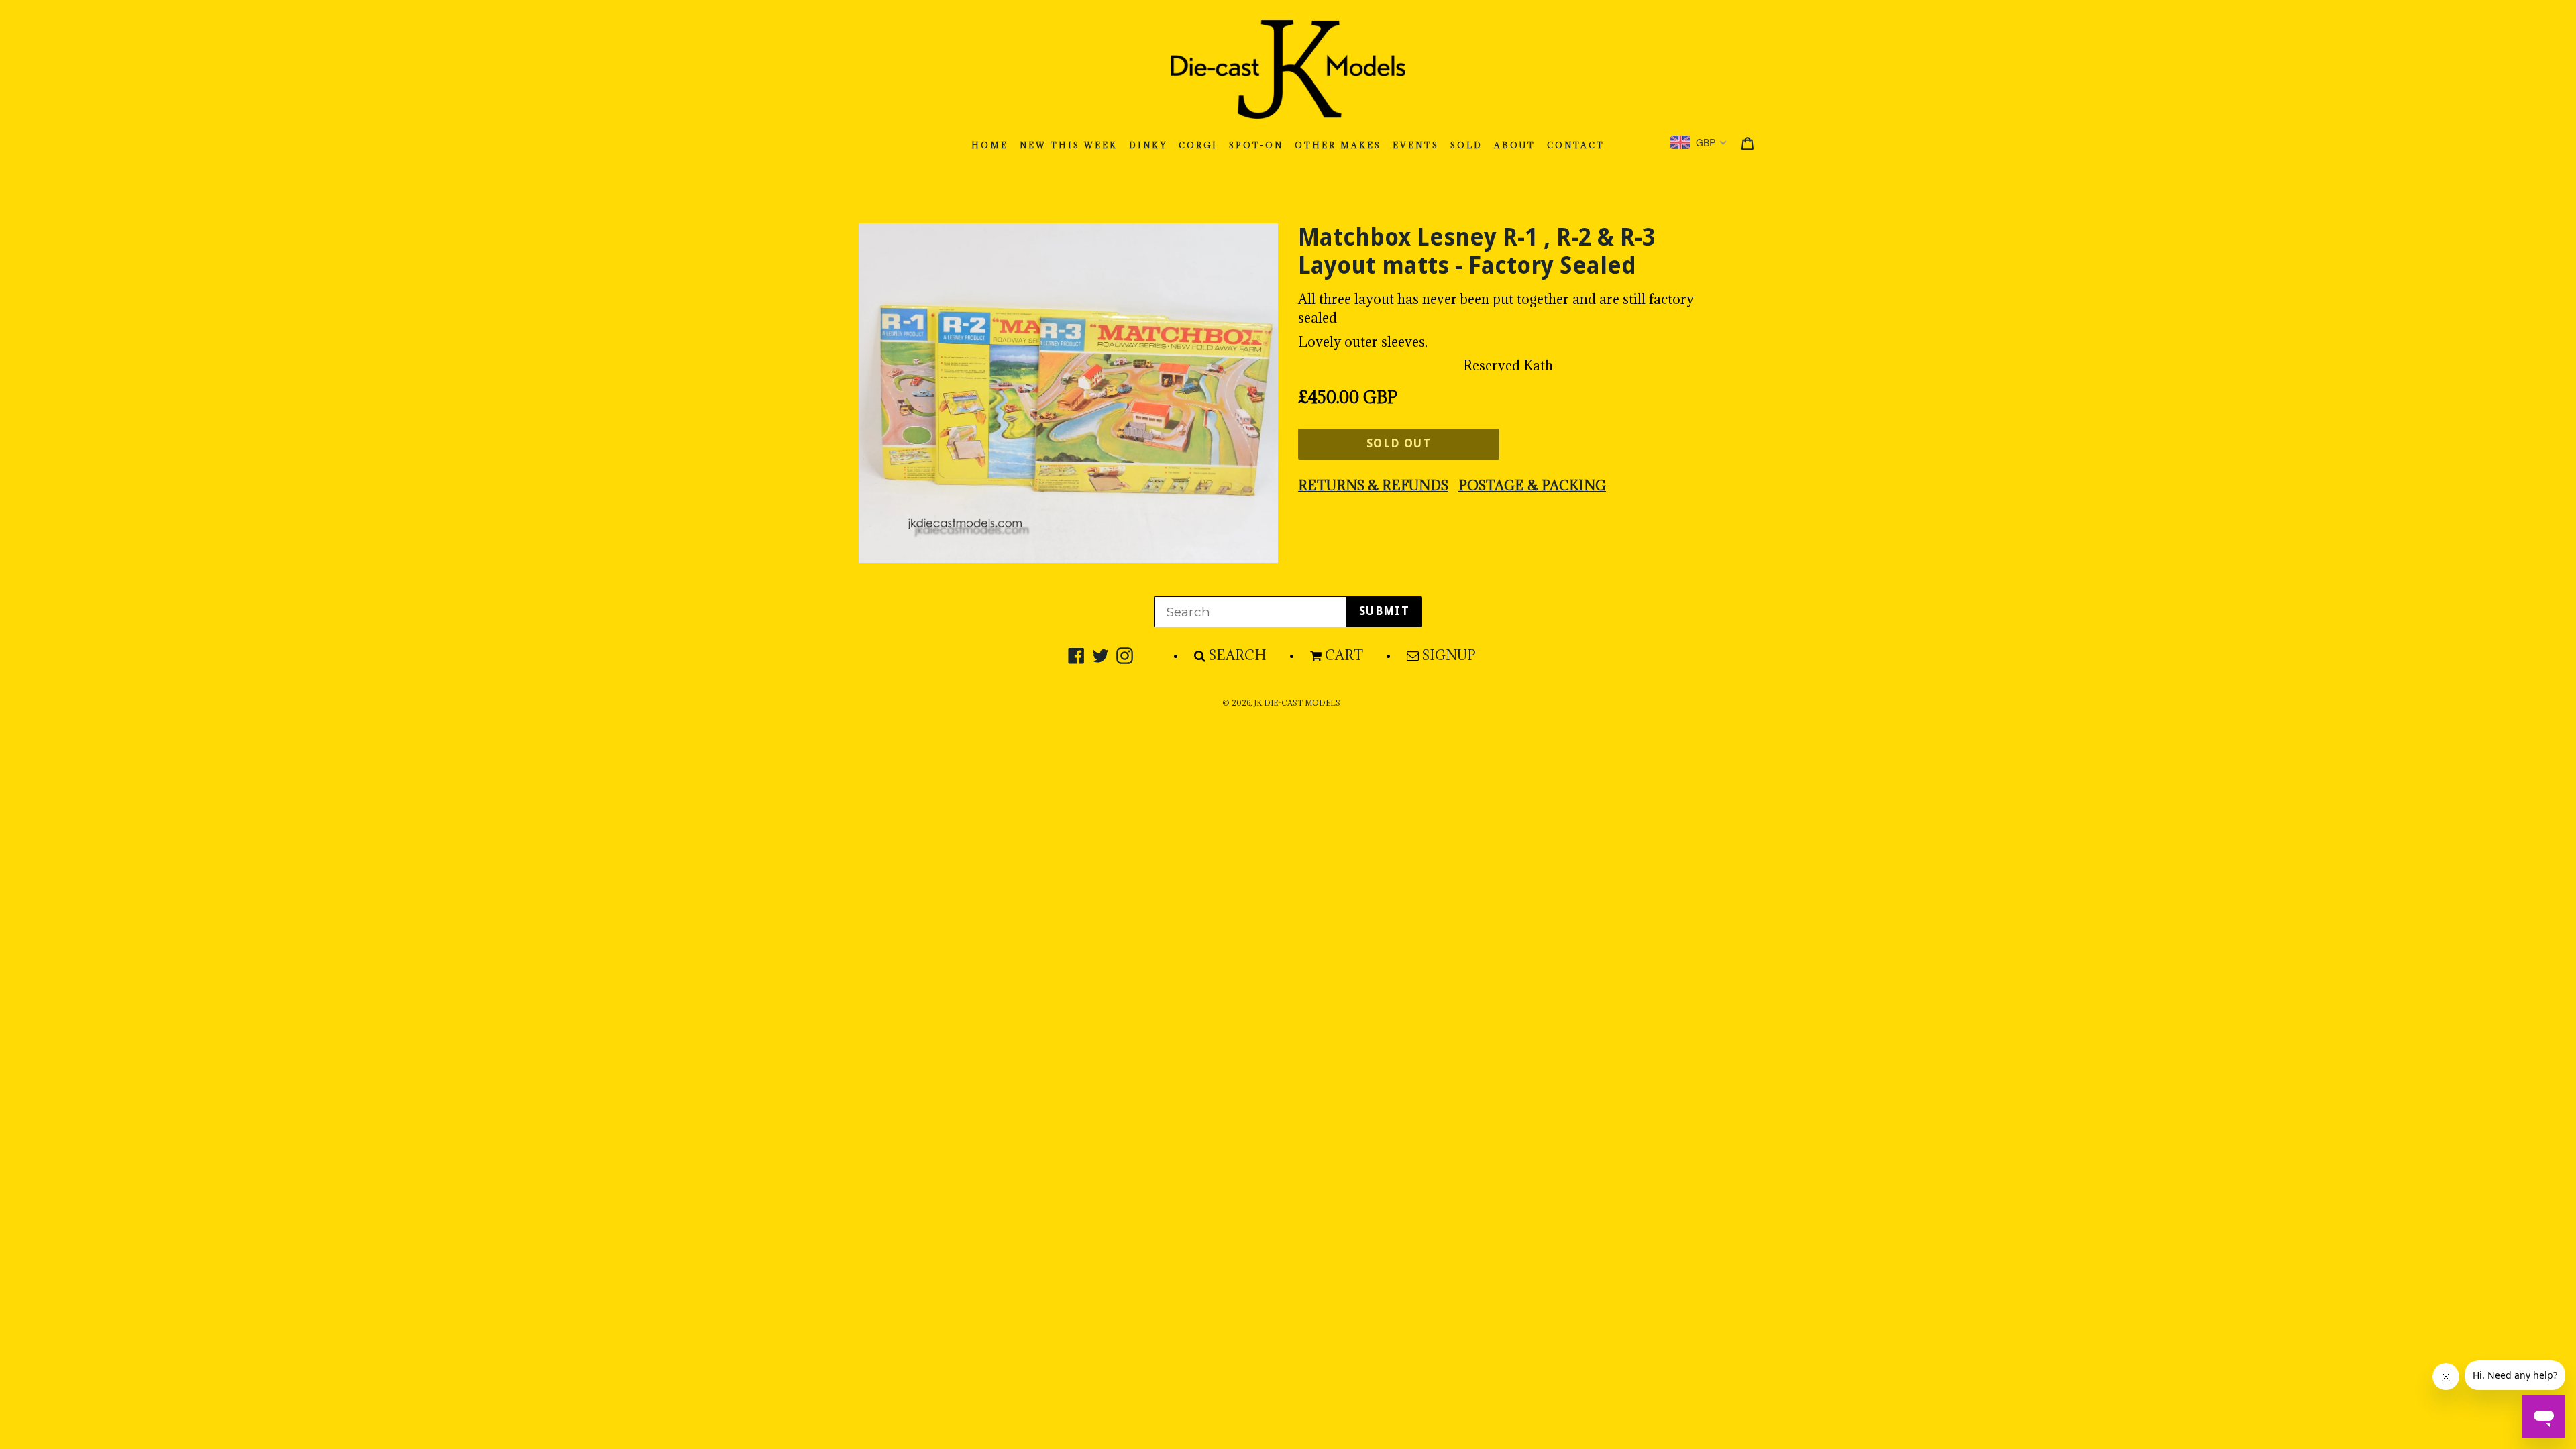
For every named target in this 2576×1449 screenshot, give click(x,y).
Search (1238, 655)
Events (1416, 145)
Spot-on (1256, 145)
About (1515, 145)
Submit (1384, 611)
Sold (1466, 145)
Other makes (1338, 145)
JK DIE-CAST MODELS (1297, 703)
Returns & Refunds (1373, 486)
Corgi (1198, 145)
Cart (1344, 655)
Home (990, 145)
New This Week (1069, 145)
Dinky (1148, 145)
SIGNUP (1449, 655)
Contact (1576, 145)
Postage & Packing (1532, 486)
